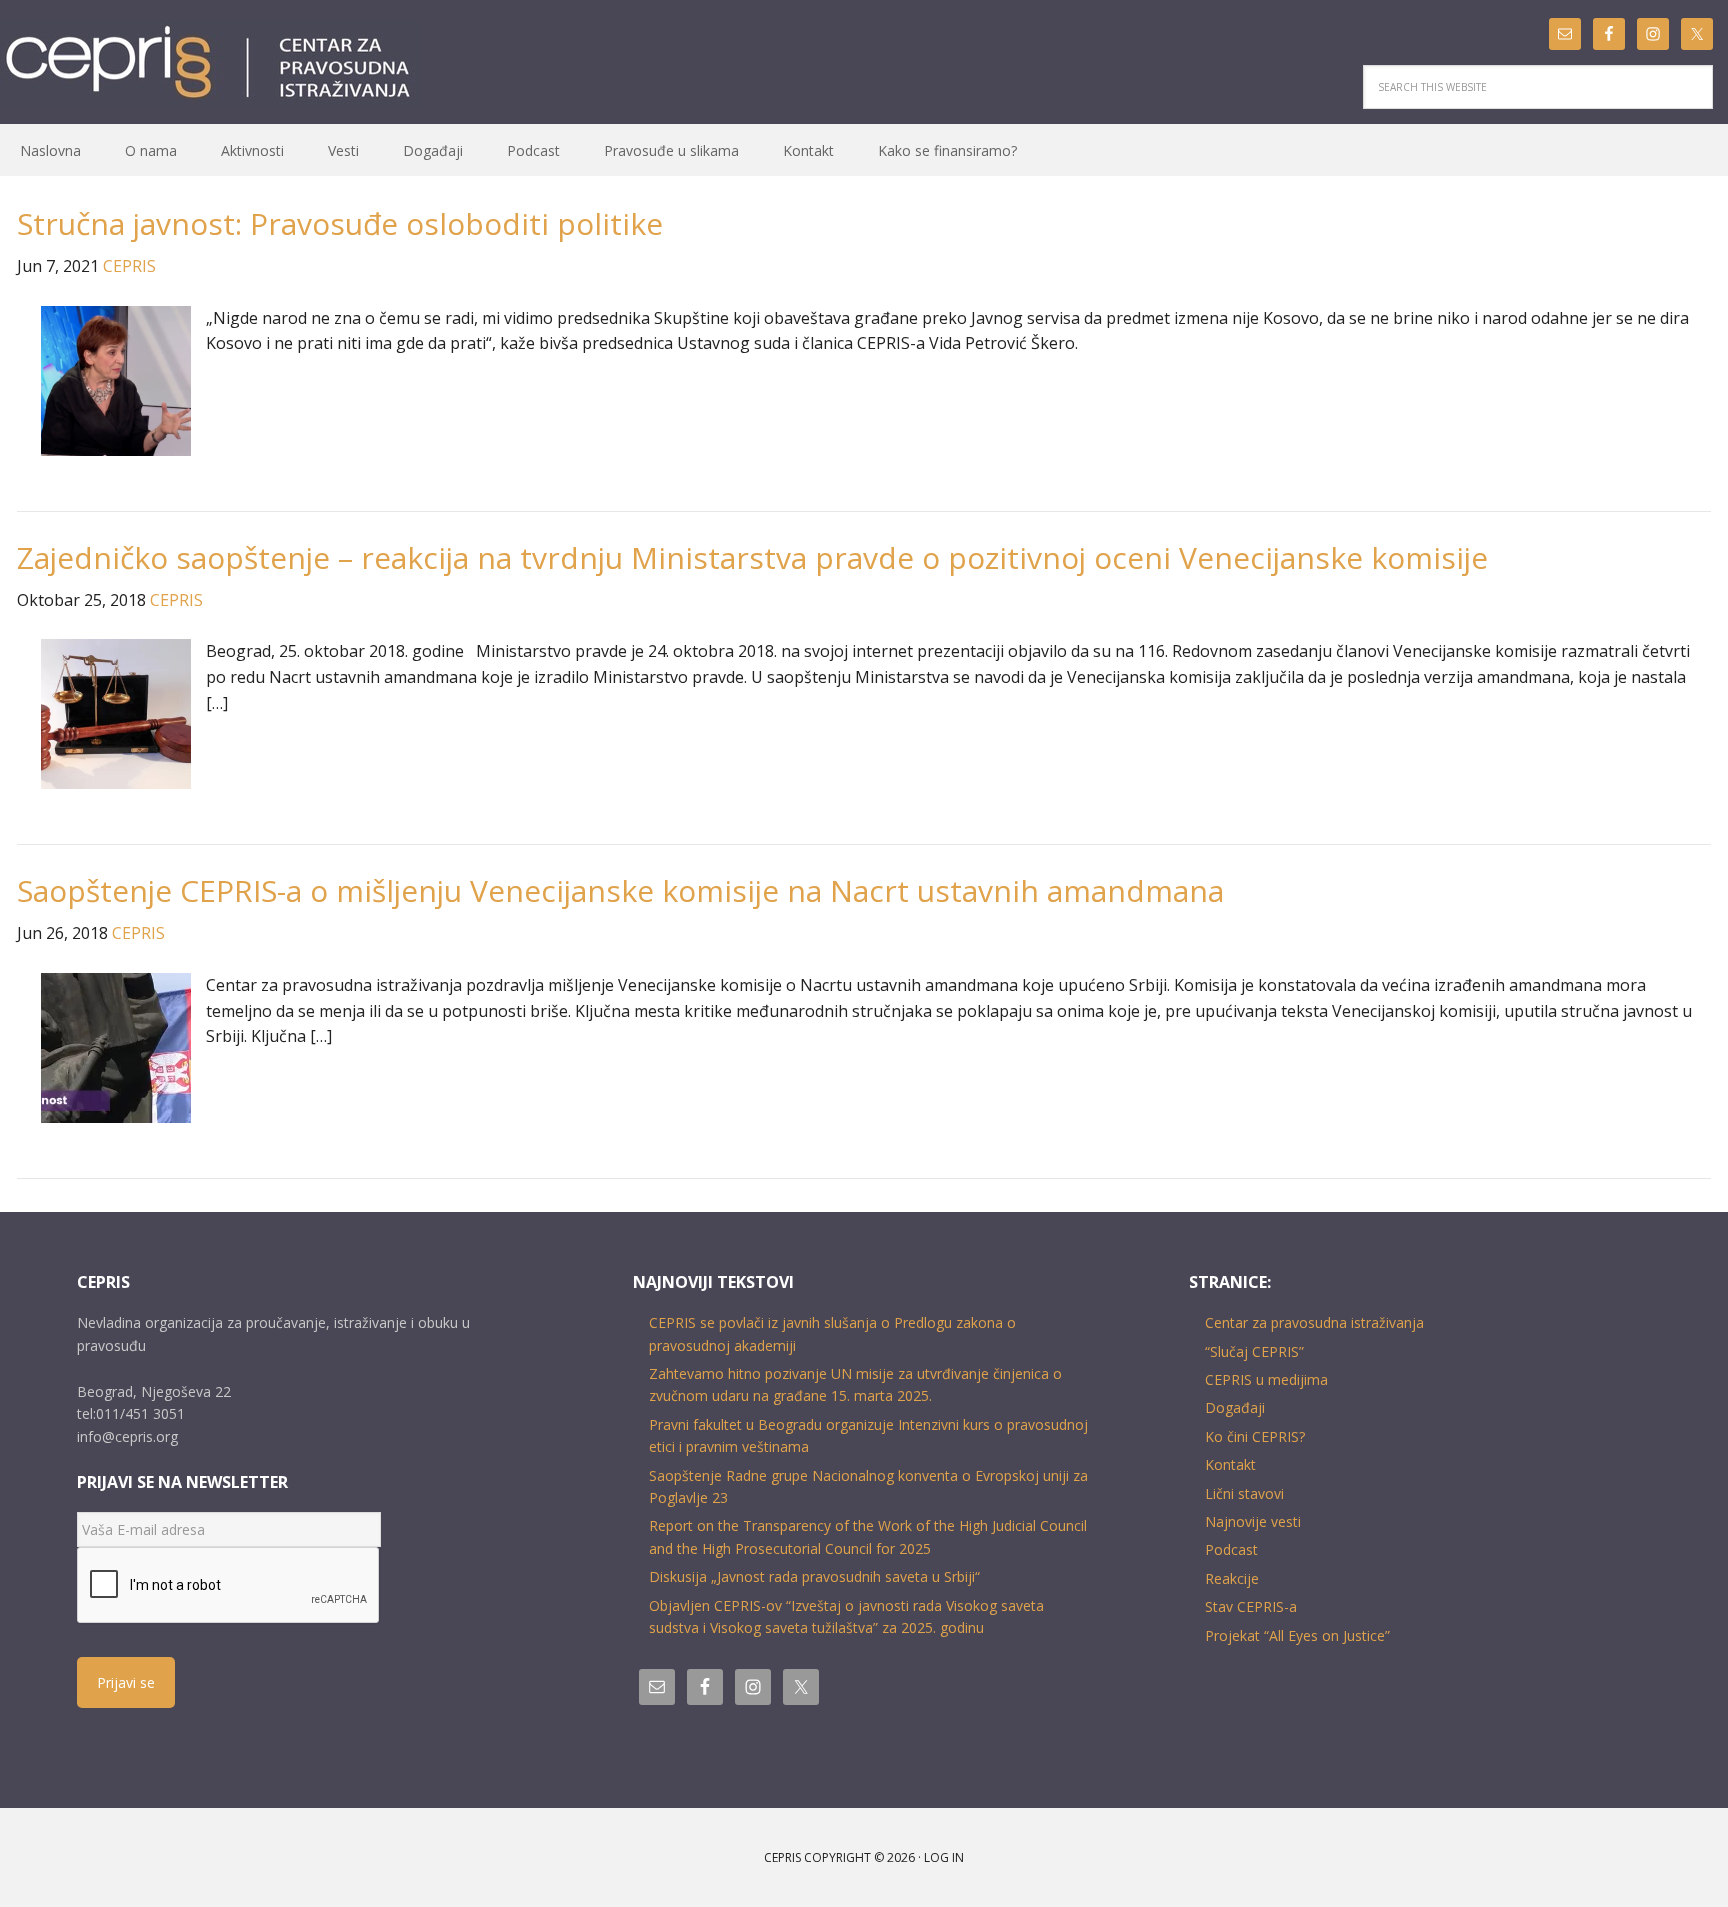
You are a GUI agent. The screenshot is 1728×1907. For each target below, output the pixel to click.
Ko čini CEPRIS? (1255, 1436)
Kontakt (1230, 1464)
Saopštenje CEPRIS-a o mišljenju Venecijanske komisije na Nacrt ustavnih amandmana (620, 890)
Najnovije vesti (1253, 1521)
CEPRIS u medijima (1266, 1379)
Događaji (1235, 1407)
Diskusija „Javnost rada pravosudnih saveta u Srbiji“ (814, 1576)
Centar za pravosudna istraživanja (1314, 1322)
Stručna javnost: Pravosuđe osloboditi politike (340, 223)
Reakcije (1232, 1578)
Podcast (1231, 1549)
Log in (944, 1857)
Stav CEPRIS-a (1251, 1606)
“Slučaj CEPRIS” (1254, 1351)
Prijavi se (126, 1682)
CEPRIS (211, 63)
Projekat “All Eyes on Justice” (1297, 1635)
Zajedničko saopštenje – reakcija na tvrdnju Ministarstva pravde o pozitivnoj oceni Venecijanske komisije (752, 557)
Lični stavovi (1244, 1493)
